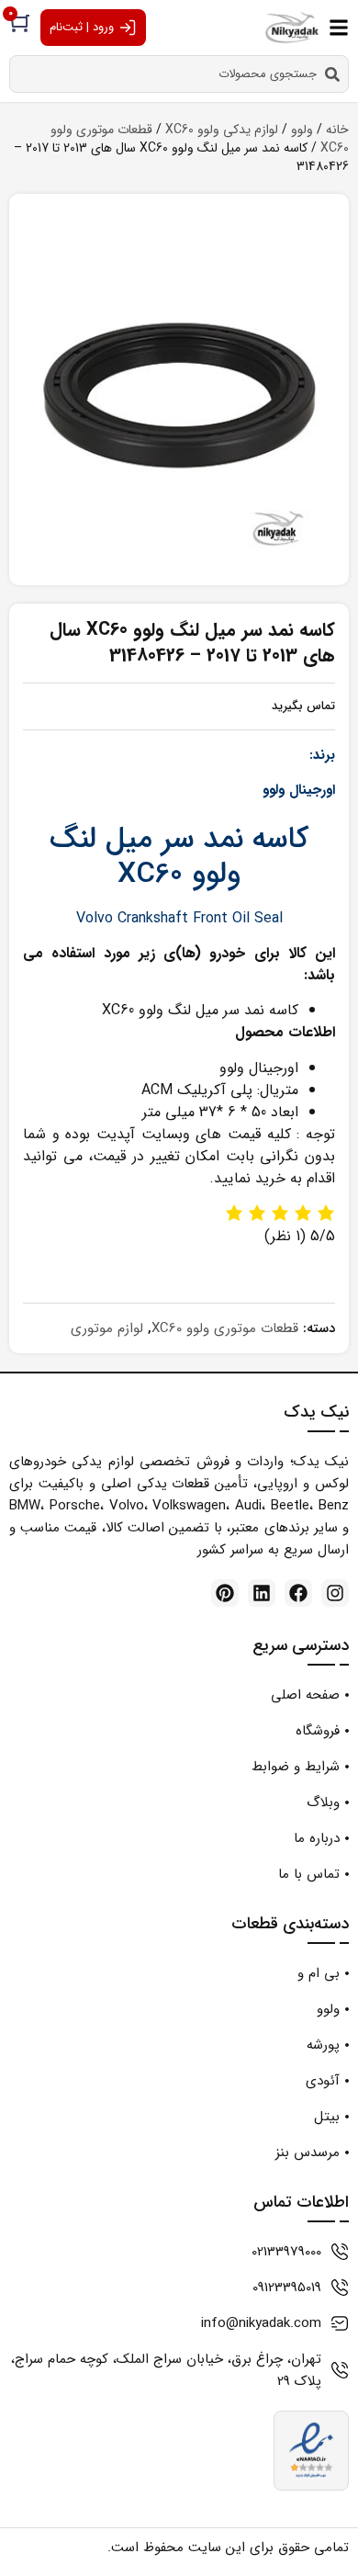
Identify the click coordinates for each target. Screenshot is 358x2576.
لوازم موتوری (107, 1328)
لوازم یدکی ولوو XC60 (222, 130)
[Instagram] (335, 1593)
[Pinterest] (225, 1593)
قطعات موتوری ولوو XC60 (225, 1328)
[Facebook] (298, 1593)
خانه (337, 130)
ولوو (302, 130)
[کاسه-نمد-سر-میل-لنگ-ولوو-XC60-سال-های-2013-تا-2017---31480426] (179, 395)
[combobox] (179, 74)
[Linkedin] (262, 1593)
